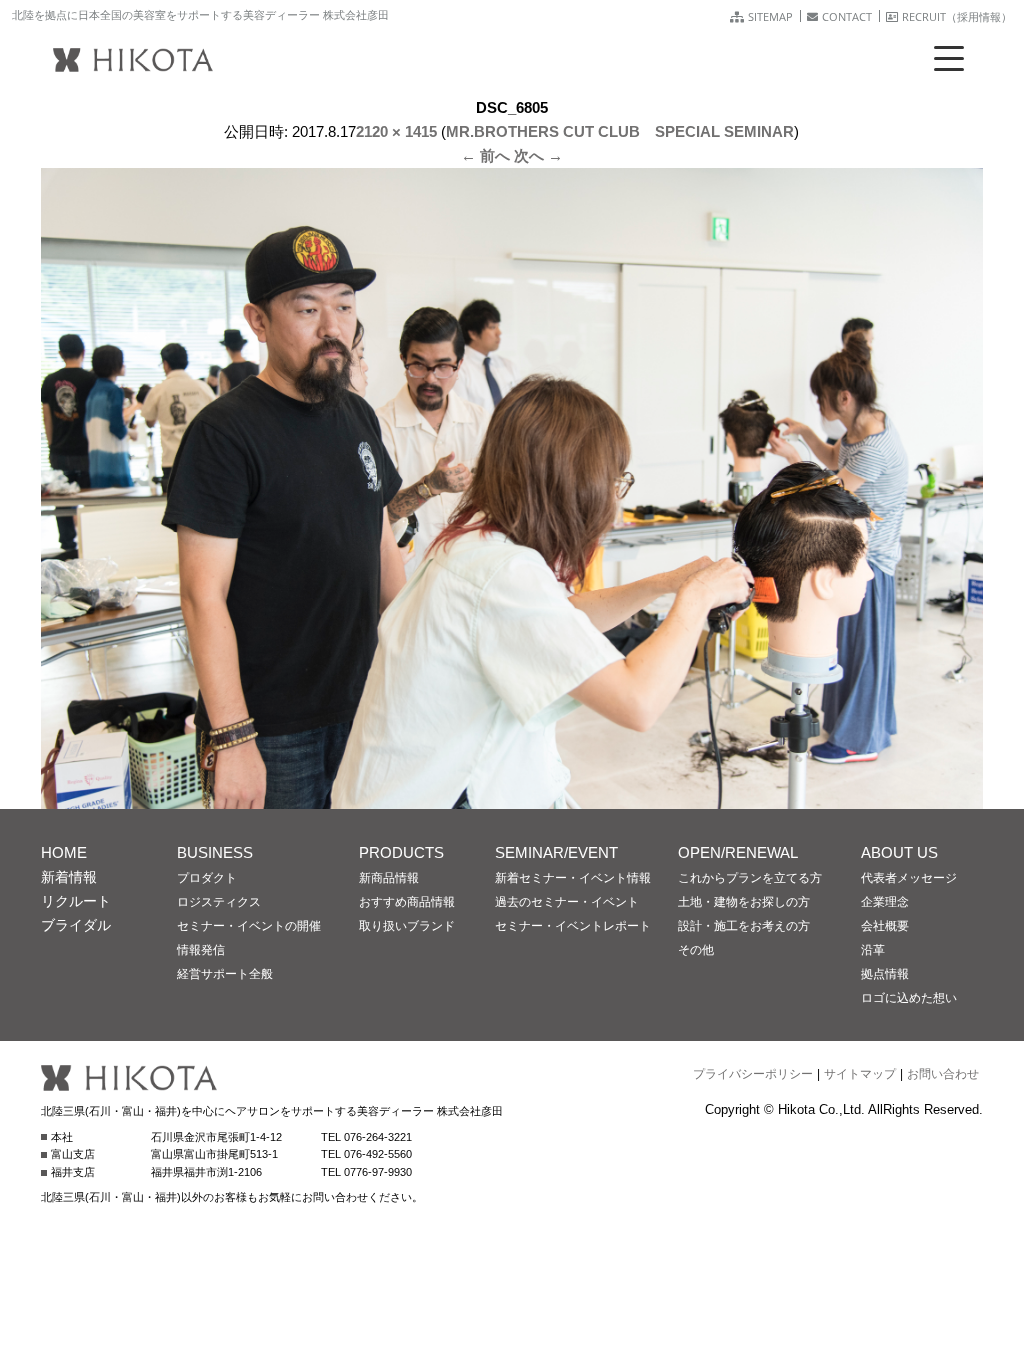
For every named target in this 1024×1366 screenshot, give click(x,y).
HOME (64, 852)
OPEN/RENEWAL (738, 852)
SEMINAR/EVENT (556, 852)
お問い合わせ (943, 1074)
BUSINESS (215, 852)
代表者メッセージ (909, 878)
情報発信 (201, 950)
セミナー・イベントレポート (573, 926)
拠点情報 (885, 974)
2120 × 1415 (396, 131)
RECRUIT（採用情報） (957, 16)
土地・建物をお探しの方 (744, 902)
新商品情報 (389, 878)
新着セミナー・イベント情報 (573, 878)
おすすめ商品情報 (407, 902)
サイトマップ (860, 1074)
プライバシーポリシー (753, 1074)
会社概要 (885, 926)
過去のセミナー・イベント (567, 902)
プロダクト (207, 878)
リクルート (76, 901)
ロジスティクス (219, 902)
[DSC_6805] (512, 796)
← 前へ (485, 155)
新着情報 (69, 877)
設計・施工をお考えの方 (744, 926)
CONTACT (847, 16)
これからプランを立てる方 (750, 878)
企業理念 (885, 902)
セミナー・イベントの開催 (249, 926)
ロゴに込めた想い (909, 998)
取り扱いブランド (407, 926)
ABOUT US (899, 852)
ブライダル (76, 925)
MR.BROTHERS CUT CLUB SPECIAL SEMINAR (620, 131)
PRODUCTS (401, 852)
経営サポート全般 (225, 974)
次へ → (538, 155)
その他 (696, 950)
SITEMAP (770, 16)
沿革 (873, 950)
